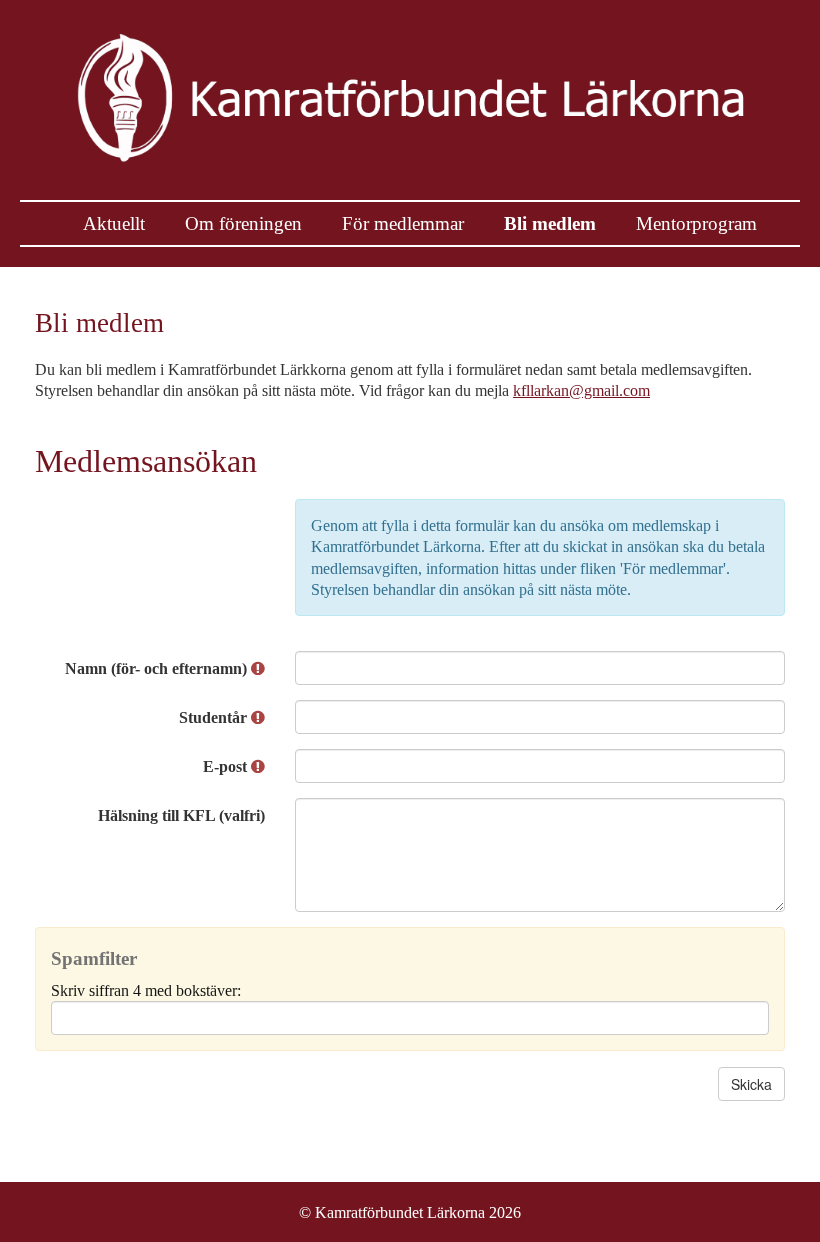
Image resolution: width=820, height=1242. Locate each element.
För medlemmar (403, 223)
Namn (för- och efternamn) (158, 668)
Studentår (215, 717)
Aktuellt (114, 223)
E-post (227, 766)
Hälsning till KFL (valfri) (181, 815)
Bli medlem (550, 223)
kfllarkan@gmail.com (581, 390)
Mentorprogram (696, 223)
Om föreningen (243, 223)
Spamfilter (94, 958)
